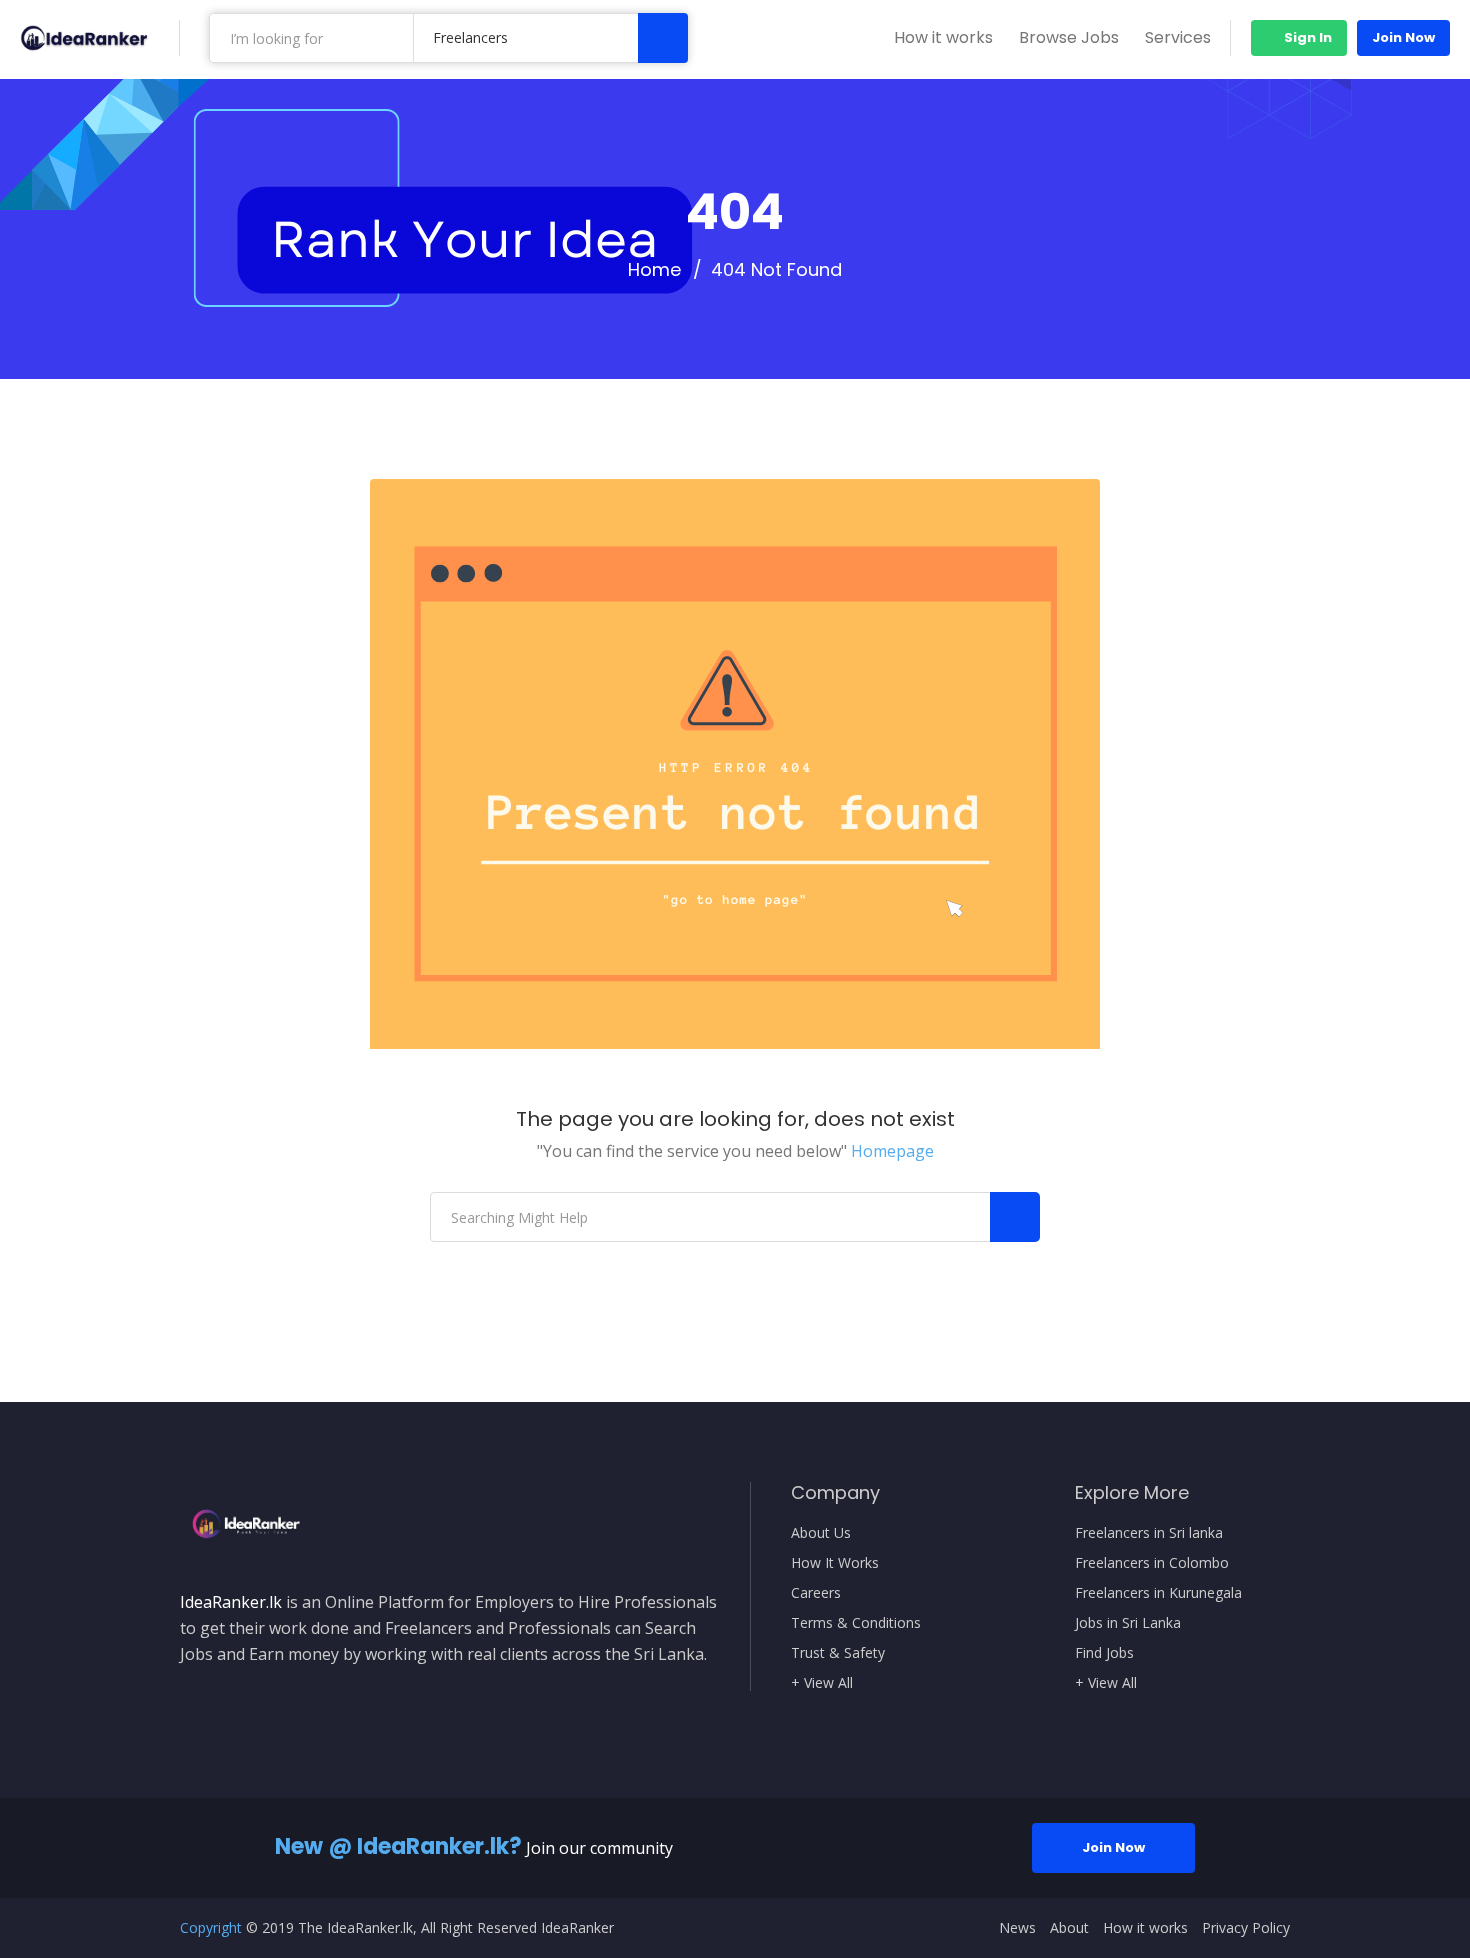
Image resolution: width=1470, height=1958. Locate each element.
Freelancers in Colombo (1152, 1563)
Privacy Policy (1246, 1928)
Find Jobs (1104, 1653)
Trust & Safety (838, 1653)
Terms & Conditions (856, 1623)
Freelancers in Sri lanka (1149, 1533)
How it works (943, 37)
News (1017, 1928)
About (1069, 1928)
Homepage (892, 1151)
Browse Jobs (1069, 37)
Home (654, 270)
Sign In (1306, 37)
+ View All (822, 1683)
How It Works (835, 1563)
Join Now (1403, 37)
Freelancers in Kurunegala (1158, 1593)
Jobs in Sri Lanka (1128, 1623)
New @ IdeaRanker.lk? (398, 1846)
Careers (816, 1593)
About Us (821, 1533)
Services (1178, 37)
